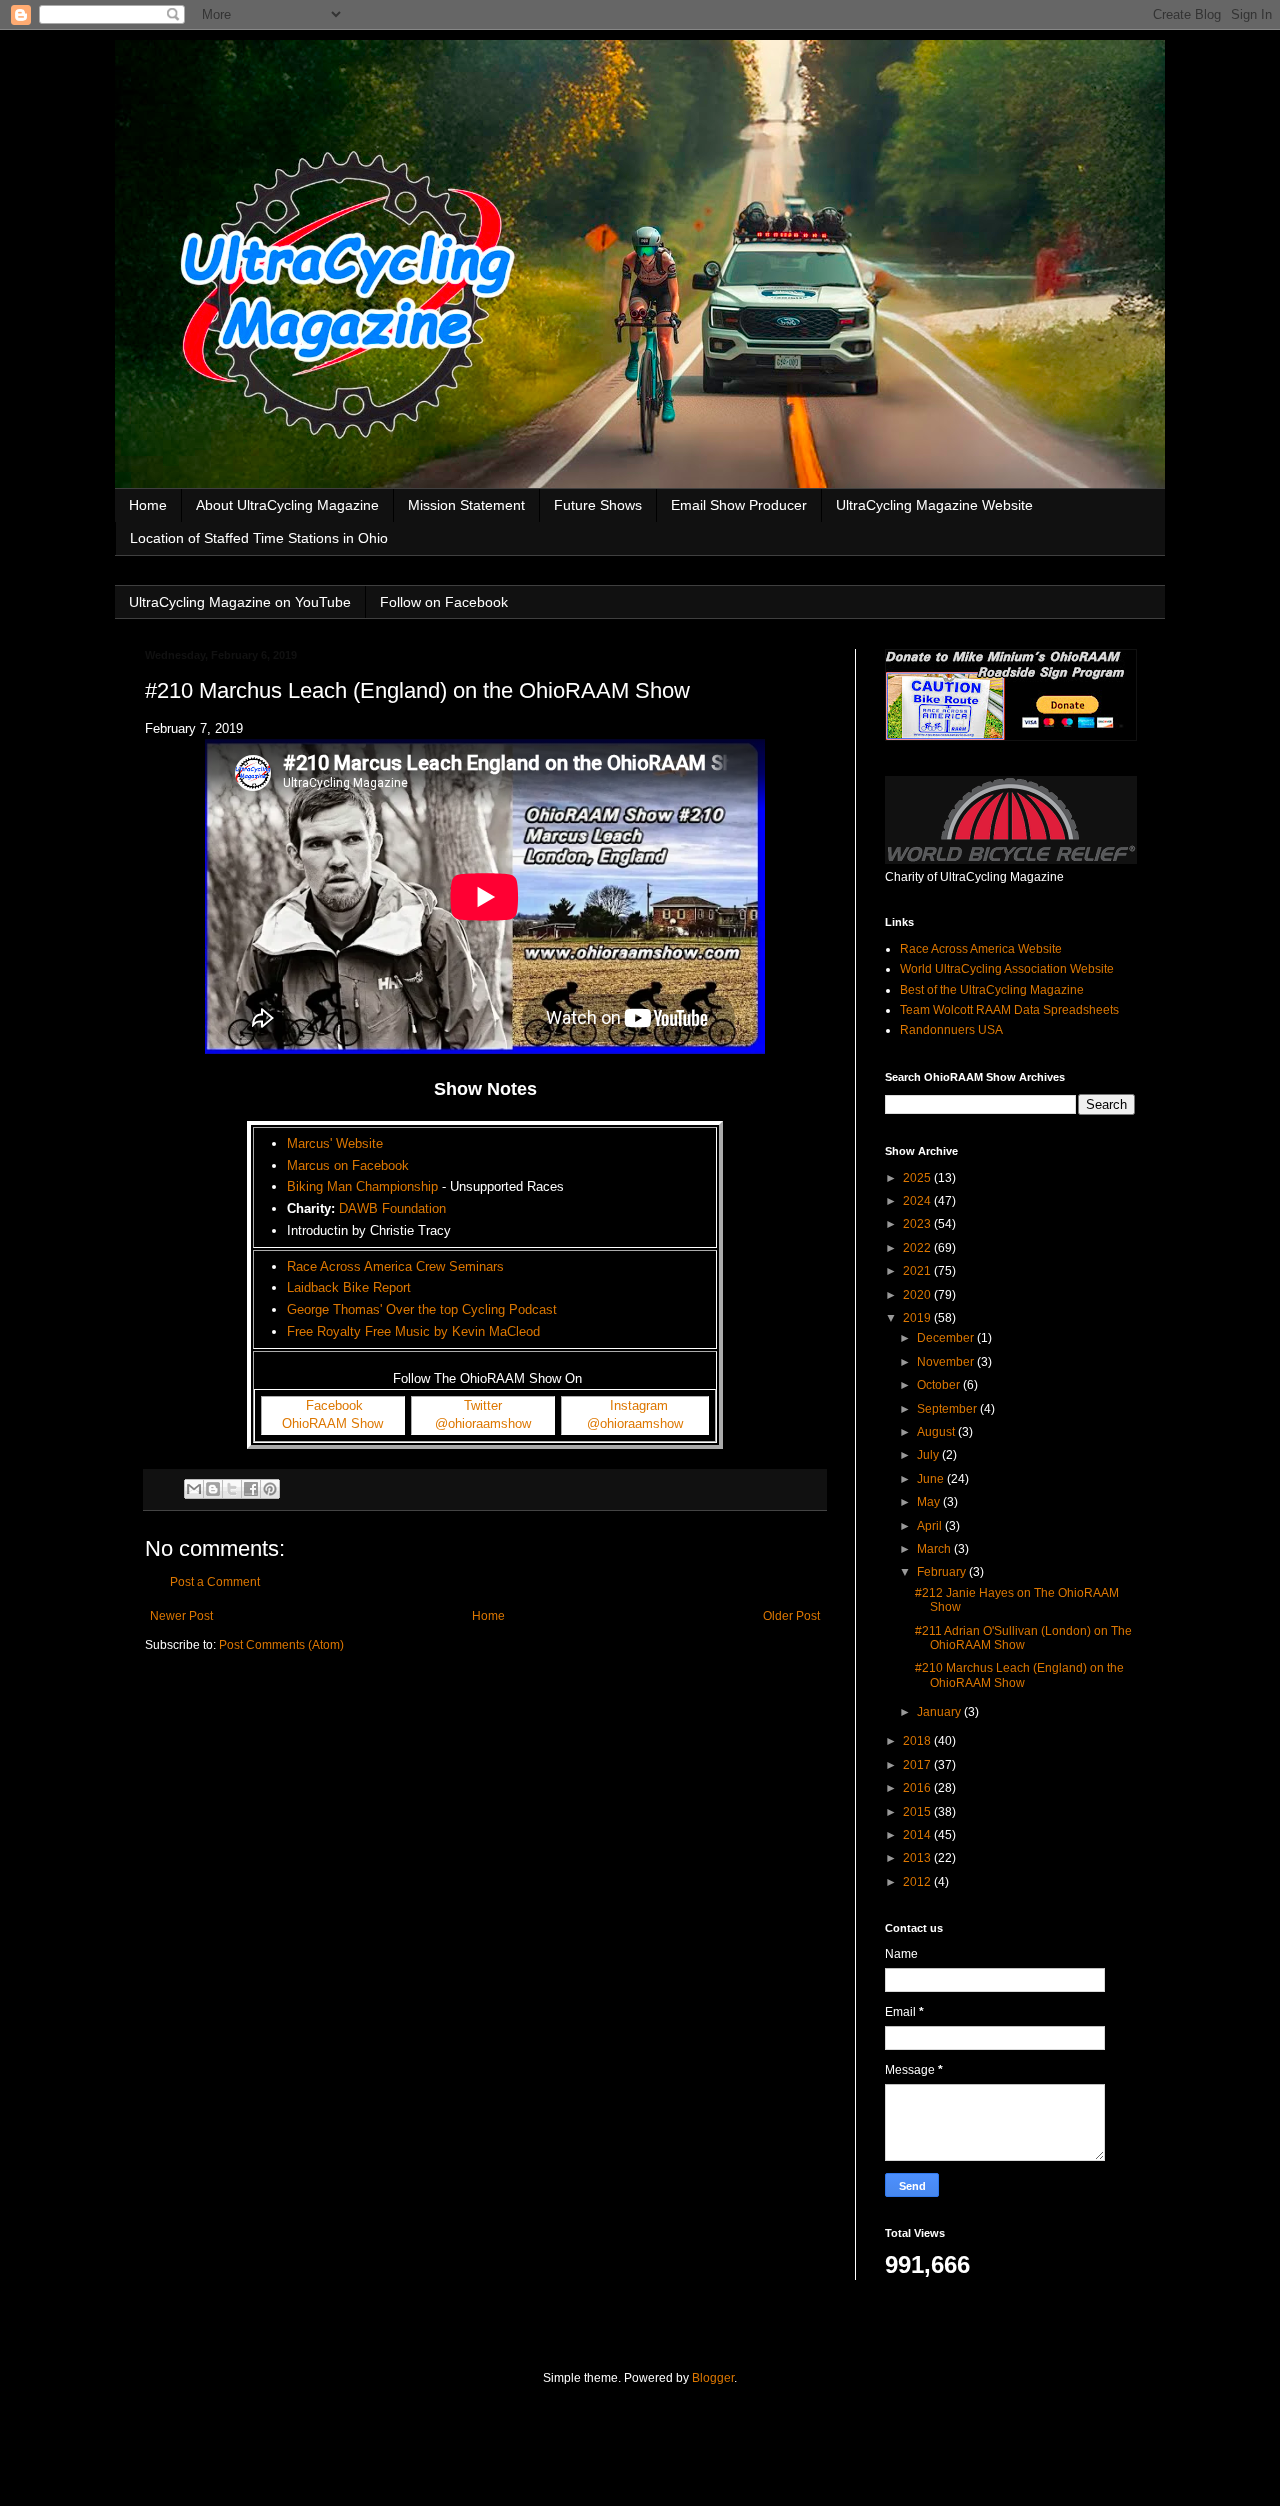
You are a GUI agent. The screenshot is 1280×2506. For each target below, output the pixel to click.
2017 (918, 1765)
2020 (918, 1295)
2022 (918, 1248)
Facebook (334, 1405)
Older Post (791, 1616)
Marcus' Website (335, 1143)
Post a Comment (215, 1582)
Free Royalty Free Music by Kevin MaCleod (413, 1331)
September (948, 1409)
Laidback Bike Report (349, 1287)
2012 (918, 1882)
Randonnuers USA (951, 1030)
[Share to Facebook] (251, 1489)
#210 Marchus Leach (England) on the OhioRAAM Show (1019, 1675)
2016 (918, 1788)
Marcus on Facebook (348, 1165)
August (937, 1432)
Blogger (713, 2378)
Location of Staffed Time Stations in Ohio (259, 538)
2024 (918, 1201)
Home (148, 505)
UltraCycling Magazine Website (934, 505)
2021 (918, 1271)
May (930, 1502)
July (929, 1455)
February (943, 1572)
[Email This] (194, 1489)
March (935, 1549)
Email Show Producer (739, 505)
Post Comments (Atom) (281, 1645)
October (940, 1385)
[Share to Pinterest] (270, 1489)
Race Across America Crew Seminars (395, 1266)
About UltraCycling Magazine (287, 505)
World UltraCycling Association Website (1007, 969)
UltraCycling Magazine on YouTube (240, 602)
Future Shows (598, 505)
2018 (918, 1741)
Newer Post (181, 1616)
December (947, 1338)
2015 (918, 1812)
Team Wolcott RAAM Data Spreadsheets (1009, 1010)
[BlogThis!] (213, 1489)
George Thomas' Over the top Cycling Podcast (422, 1309)
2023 (918, 1224)
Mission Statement (466, 505)
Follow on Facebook (444, 602)
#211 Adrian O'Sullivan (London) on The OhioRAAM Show (1023, 1638)
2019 (918, 1318)
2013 (918, 1858)
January (940, 1712)
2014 (918, 1835)
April (931, 1526)
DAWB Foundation (392, 1208)
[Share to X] (232, 1489)
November (947, 1362)
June (932, 1479)
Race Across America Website (981, 949)
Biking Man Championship (362, 1186)
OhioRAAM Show (332, 1423)
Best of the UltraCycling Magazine (992, 990)
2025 (918, 1178)
